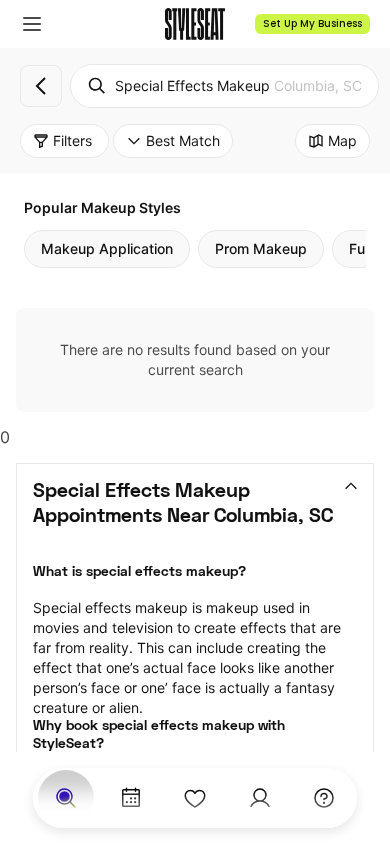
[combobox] (224, 86)
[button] (32, 24)
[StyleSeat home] (195, 24)
